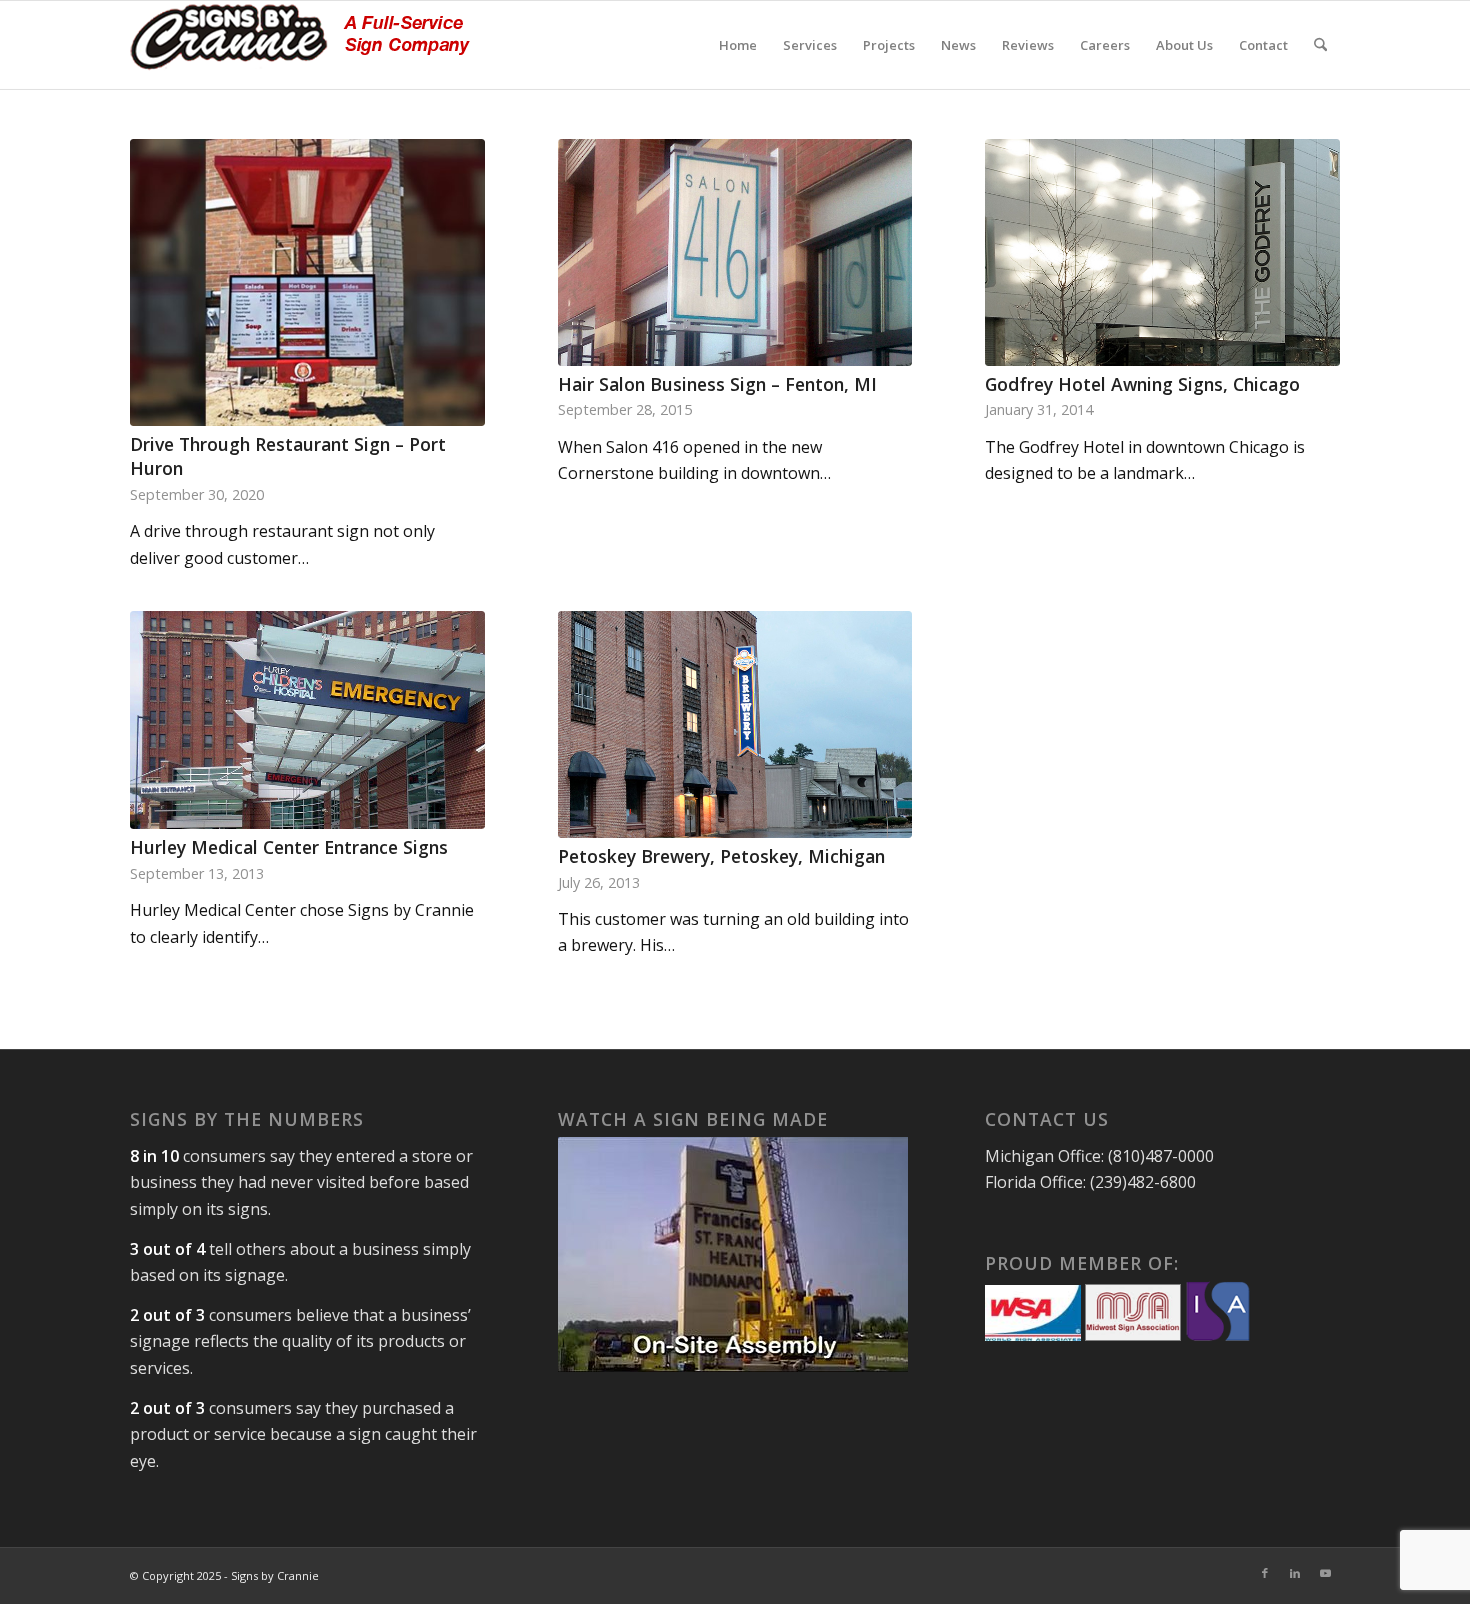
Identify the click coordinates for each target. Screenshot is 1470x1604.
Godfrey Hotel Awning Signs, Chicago (1142, 384)
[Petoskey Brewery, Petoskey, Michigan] (735, 724)
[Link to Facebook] (1265, 1573)
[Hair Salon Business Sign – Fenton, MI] (735, 252)
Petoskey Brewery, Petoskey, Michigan (721, 856)
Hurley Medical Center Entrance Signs (289, 847)
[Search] (1320, 45)
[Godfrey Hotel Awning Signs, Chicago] (1162, 252)
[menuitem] (738, 45)
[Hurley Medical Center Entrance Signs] (307, 720)
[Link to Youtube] (1325, 1573)
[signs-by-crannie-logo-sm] (300, 45)
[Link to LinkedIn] (1295, 1573)
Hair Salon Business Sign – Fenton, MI (717, 384)
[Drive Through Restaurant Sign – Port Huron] (307, 282)
